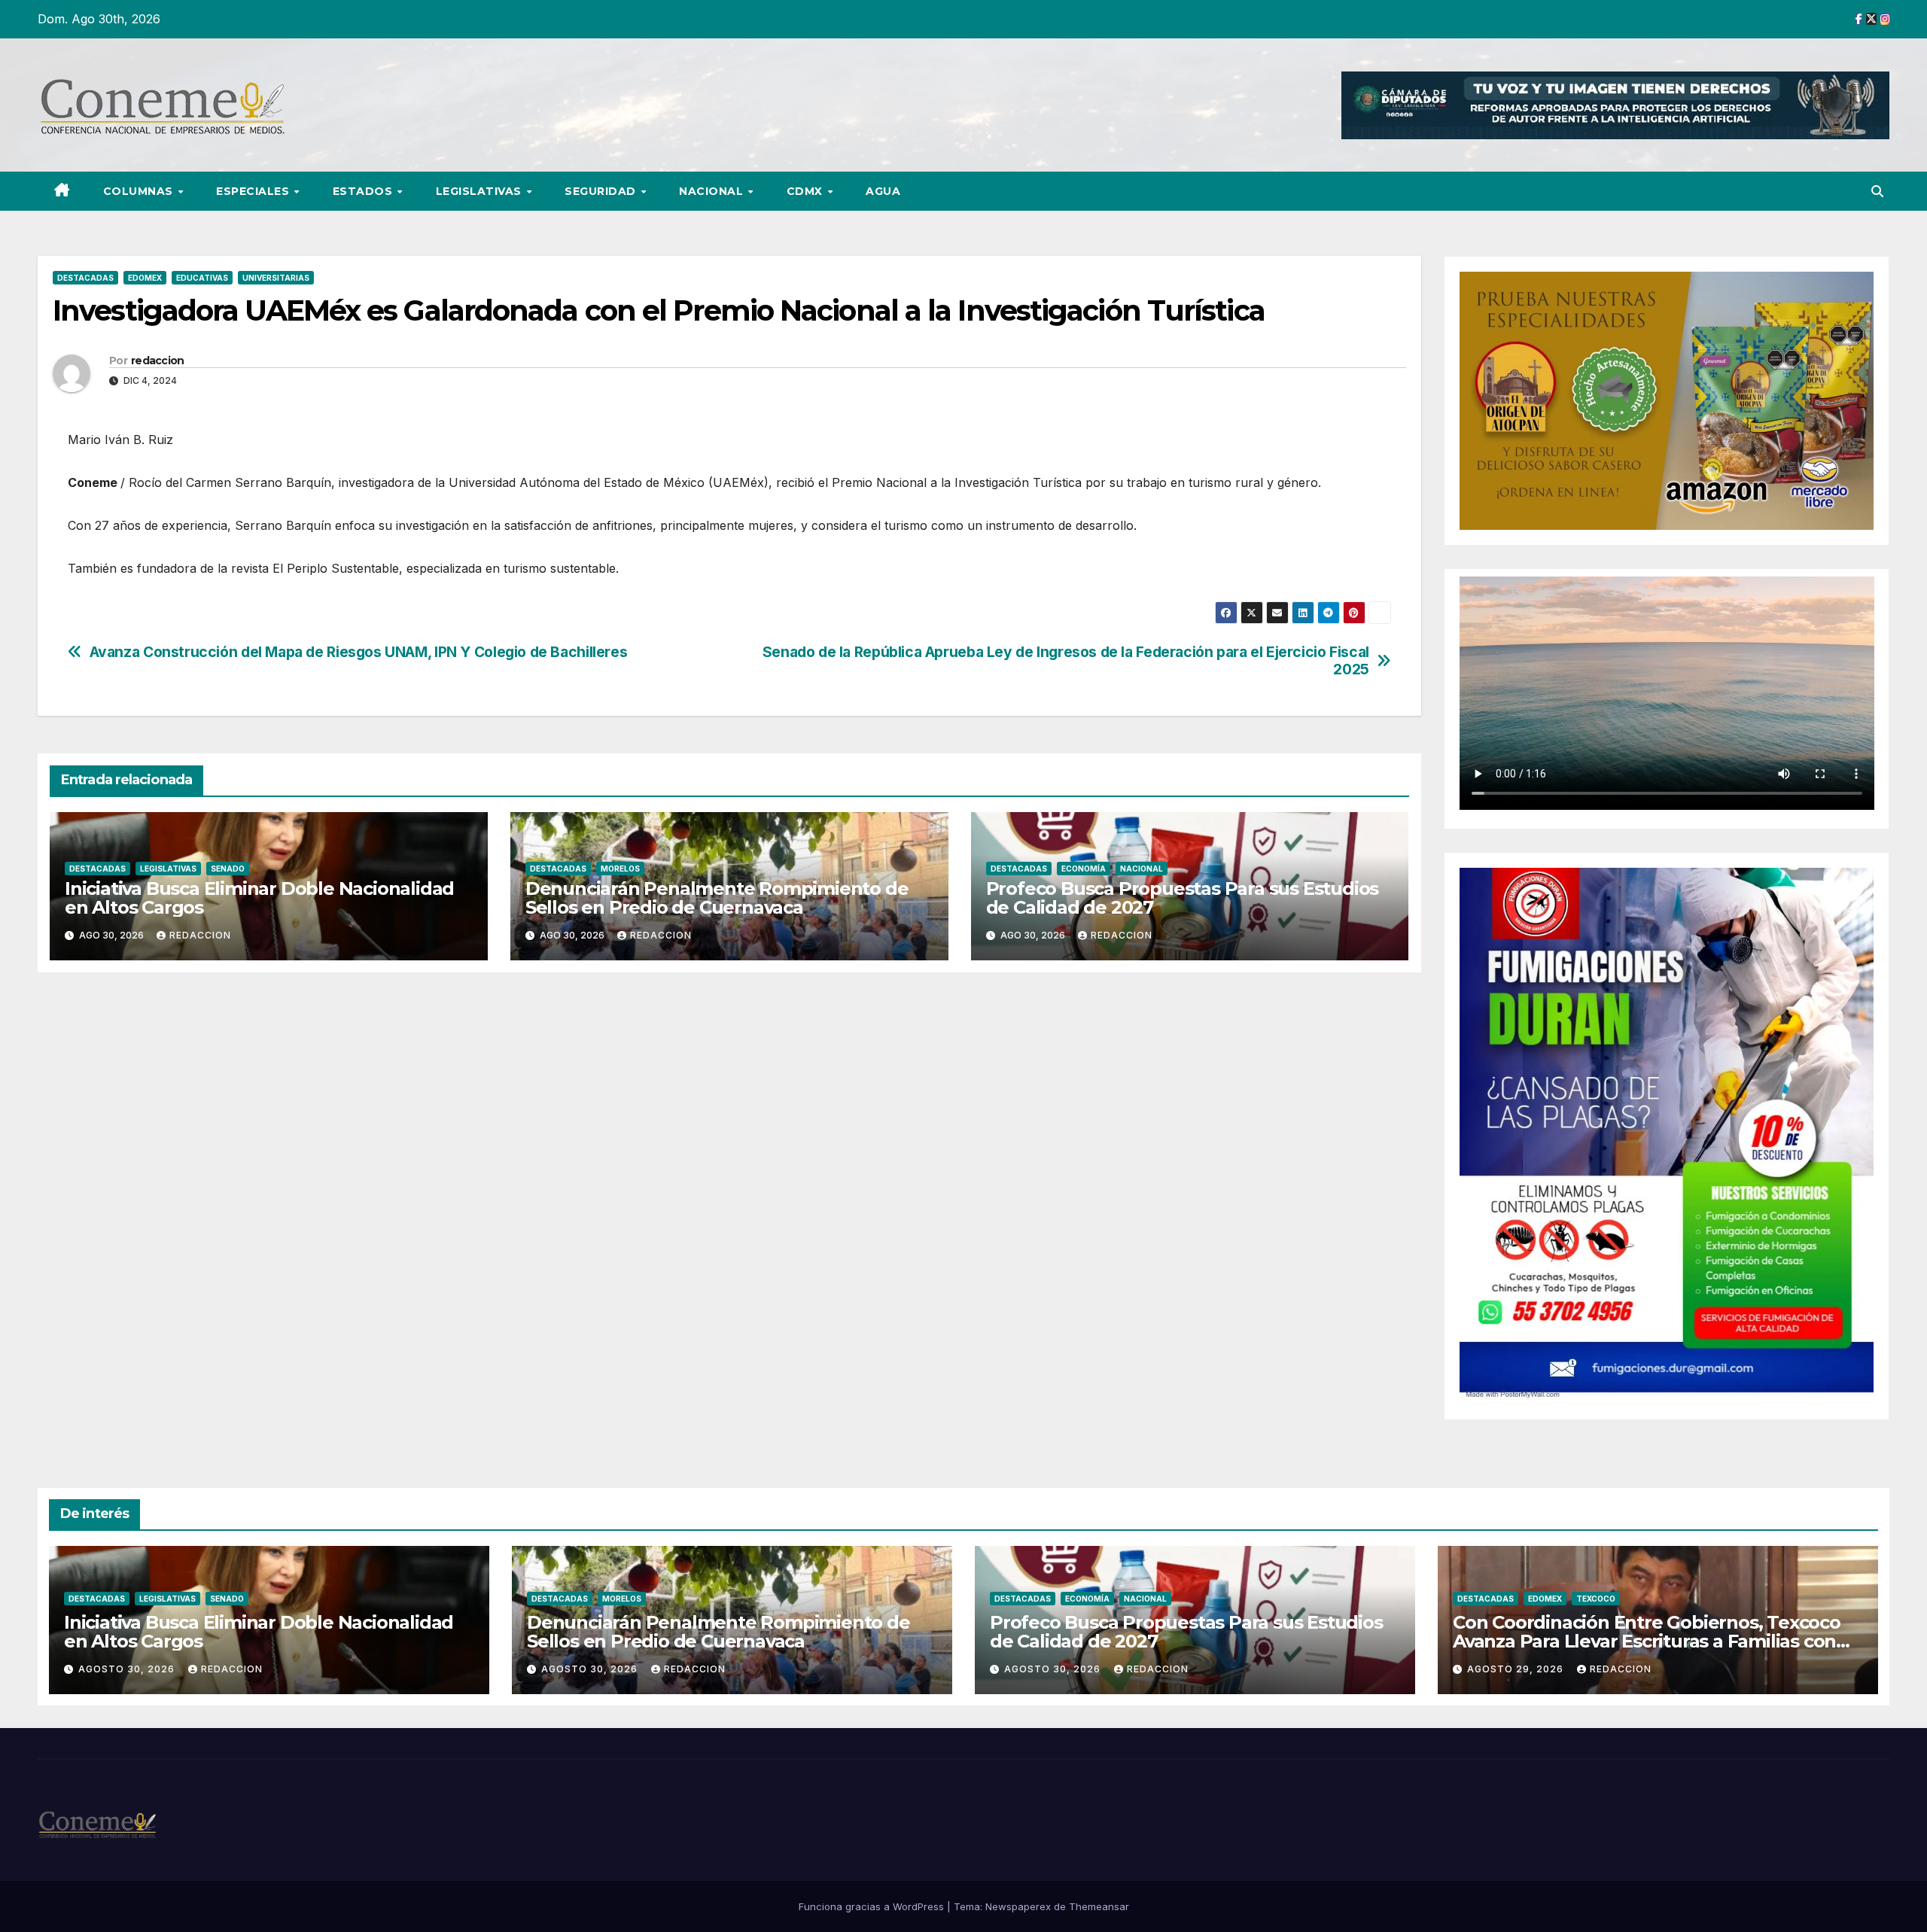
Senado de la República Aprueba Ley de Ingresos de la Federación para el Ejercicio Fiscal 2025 (1066, 661)
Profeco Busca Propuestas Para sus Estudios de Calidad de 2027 (1183, 898)
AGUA (883, 191)
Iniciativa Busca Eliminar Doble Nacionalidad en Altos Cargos (259, 898)
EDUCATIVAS (202, 278)
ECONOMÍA (1084, 869)
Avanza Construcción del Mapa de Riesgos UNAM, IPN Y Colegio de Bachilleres (359, 652)
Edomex (145, 278)
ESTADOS (364, 191)
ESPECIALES (254, 191)
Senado (228, 869)
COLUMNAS (140, 191)
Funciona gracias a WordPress (873, 1906)
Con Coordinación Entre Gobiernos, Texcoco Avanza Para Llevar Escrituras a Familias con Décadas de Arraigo (1647, 1641)
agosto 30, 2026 (128, 1669)
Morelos (620, 869)
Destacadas (85, 278)
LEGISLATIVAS (481, 191)
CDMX (807, 191)
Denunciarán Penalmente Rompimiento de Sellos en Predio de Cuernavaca (717, 898)
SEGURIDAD (602, 191)
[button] (1877, 191)
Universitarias (276, 278)
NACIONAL (713, 191)
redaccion (158, 361)
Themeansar (1099, 1906)
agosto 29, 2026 (1517, 1669)
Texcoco (1596, 1599)
